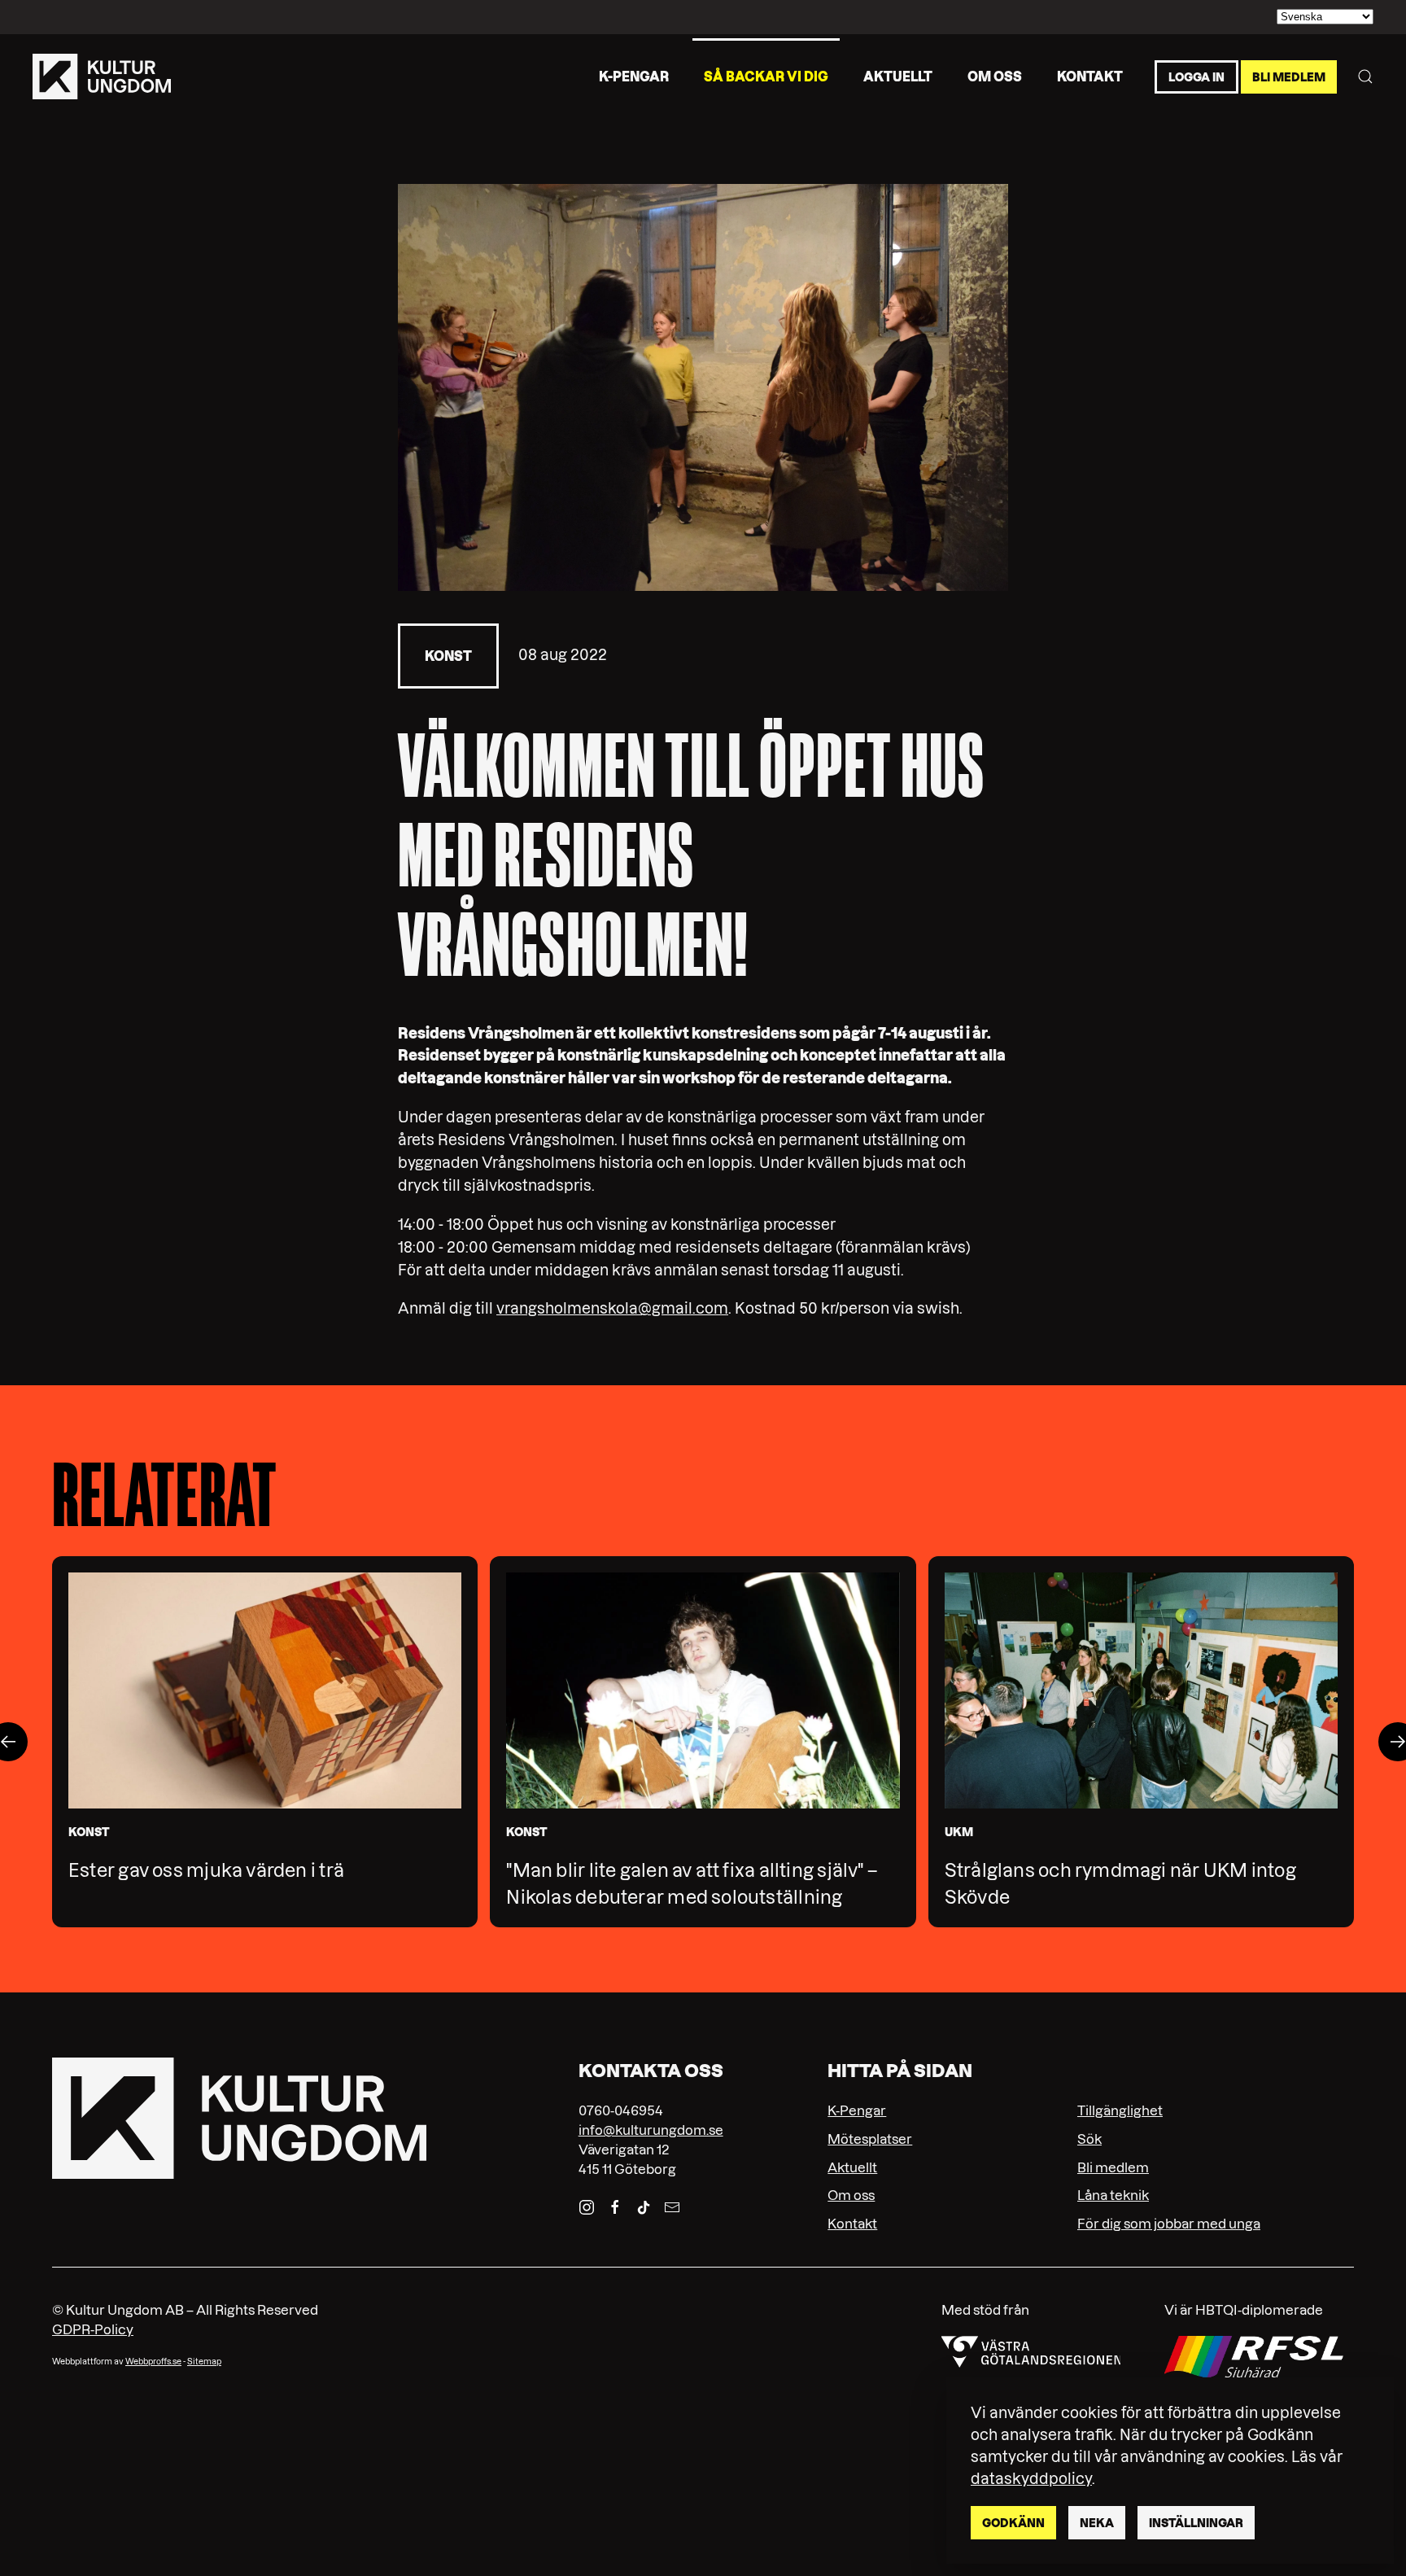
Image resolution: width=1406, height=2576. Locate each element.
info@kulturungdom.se (651, 2130)
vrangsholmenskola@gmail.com (612, 1308)
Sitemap (204, 2362)
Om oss (995, 76)
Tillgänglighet (1120, 2110)
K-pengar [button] (634, 76)
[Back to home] (102, 77)
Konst (448, 656)
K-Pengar (857, 2110)
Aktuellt (898, 76)
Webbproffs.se (153, 2362)
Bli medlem (1289, 77)
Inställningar (1196, 2523)
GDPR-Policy (93, 2329)
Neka (1097, 2523)
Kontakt (1090, 76)
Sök (1089, 2139)
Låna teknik (1113, 2195)
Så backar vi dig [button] (766, 76)
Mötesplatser (870, 2139)
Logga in (1196, 77)
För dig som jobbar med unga (1169, 2224)
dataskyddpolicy (1031, 2479)
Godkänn (1013, 2523)
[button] (1365, 77)
